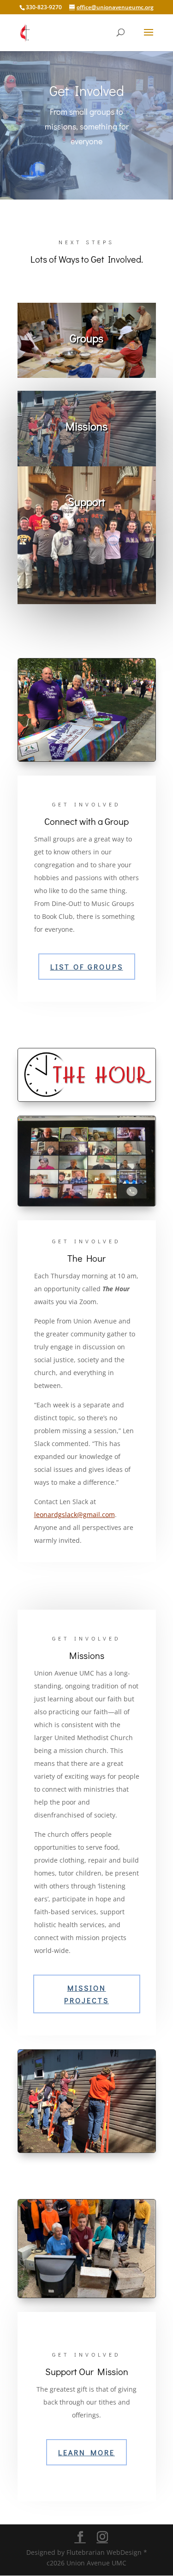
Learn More (86, 2452)
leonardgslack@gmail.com (75, 1514)
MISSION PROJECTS (86, 1994)
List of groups (87, 967)
